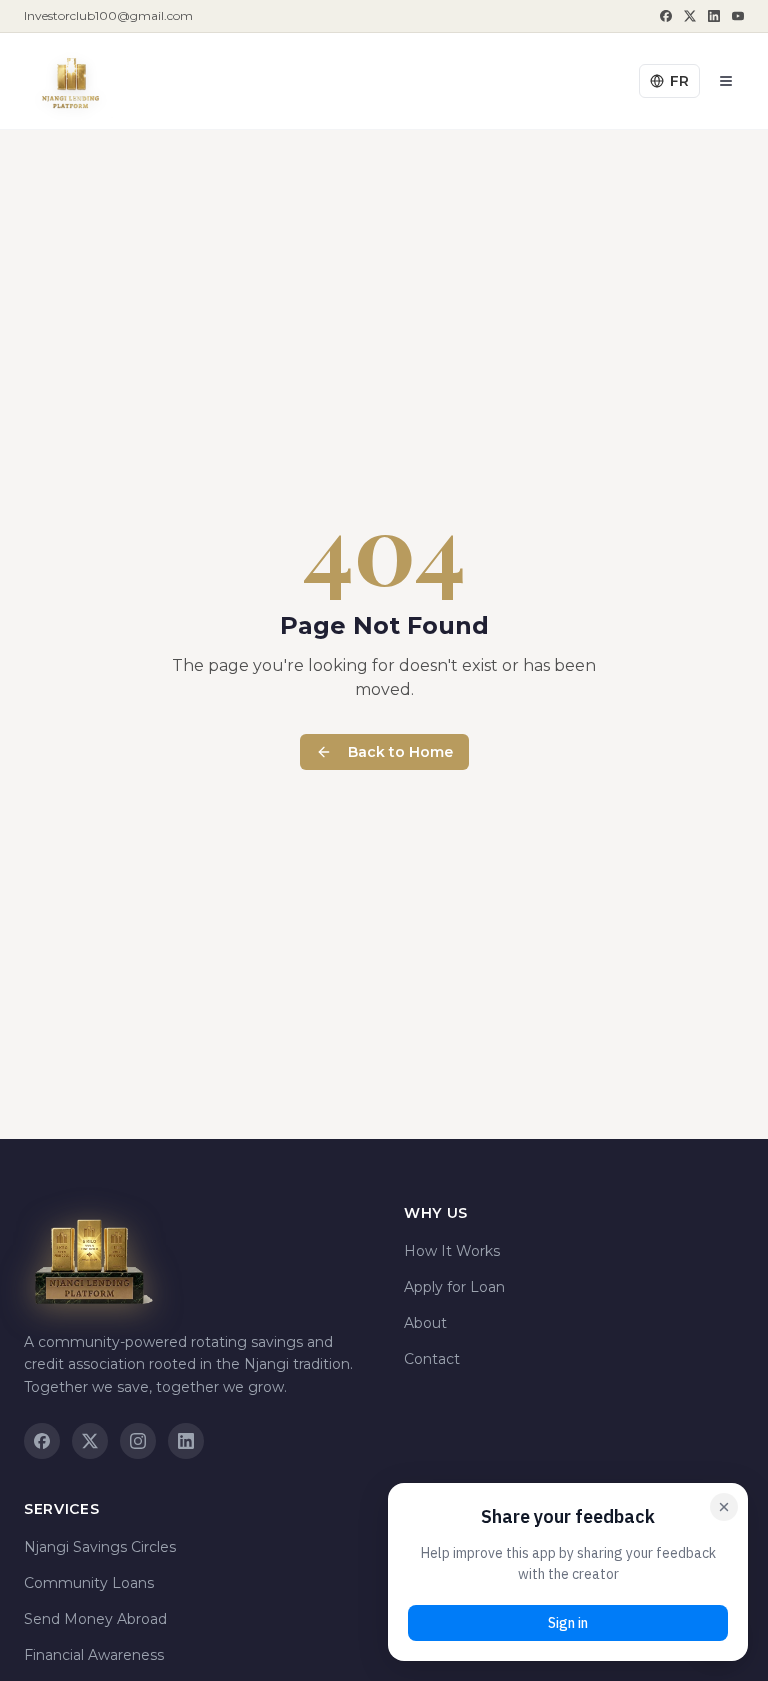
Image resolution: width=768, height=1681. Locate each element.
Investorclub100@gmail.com (108, 15)
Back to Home (400, 752)
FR (679, 81)
